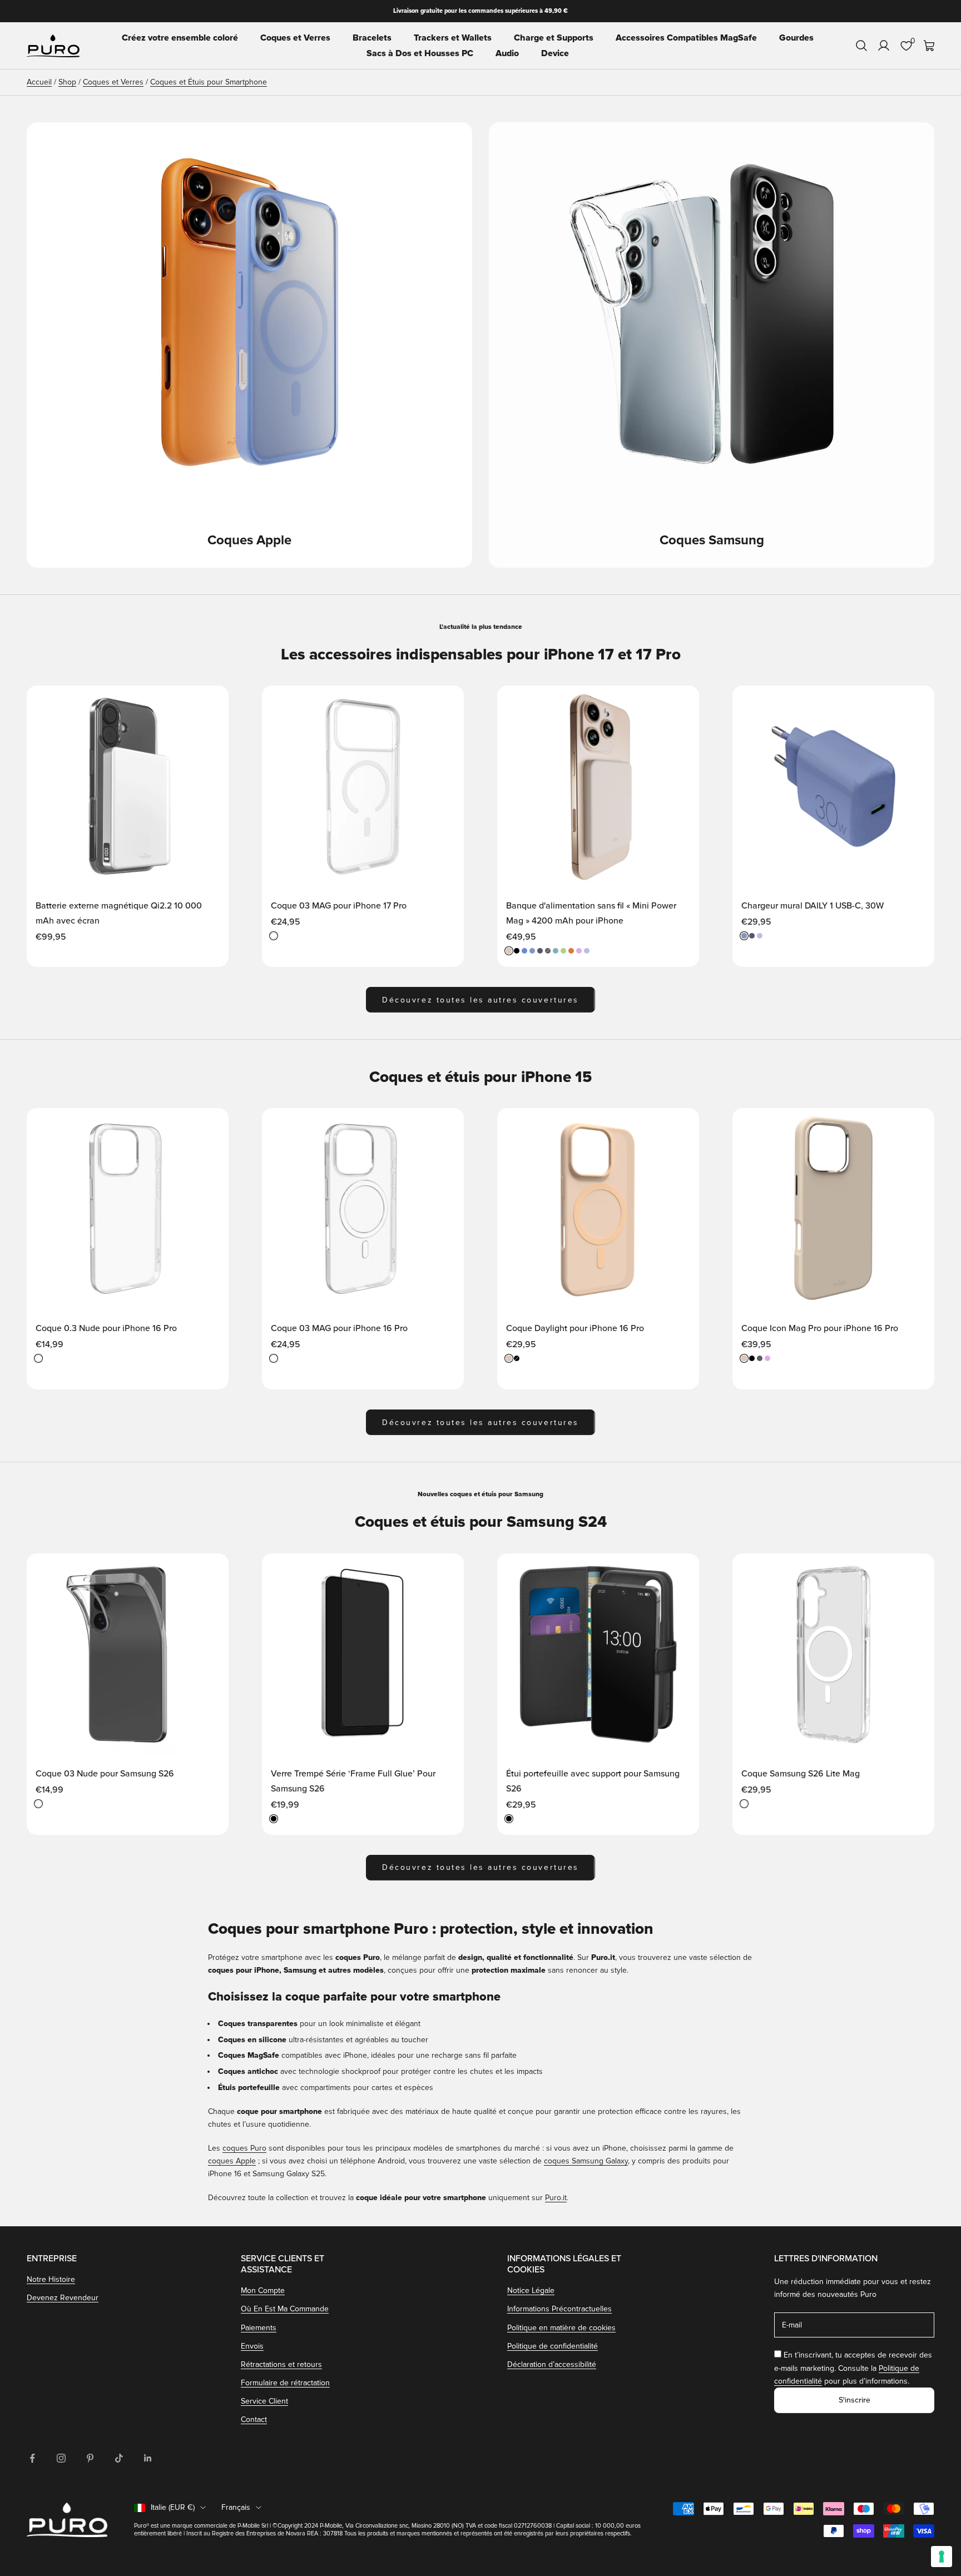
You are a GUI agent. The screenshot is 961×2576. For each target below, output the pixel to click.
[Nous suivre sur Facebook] (32, 2458)
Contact (254, 2419)
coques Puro (244, 2148)
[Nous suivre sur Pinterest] (90, 2458)
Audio (507, 53)
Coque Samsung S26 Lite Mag (801, 1774)
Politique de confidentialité (553, 2346)
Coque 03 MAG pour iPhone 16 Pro (339, 1328)
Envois (252, 2346)
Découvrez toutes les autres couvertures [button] (480, 1000)
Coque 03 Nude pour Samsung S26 (105, 1774)
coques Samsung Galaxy (586, 2161)
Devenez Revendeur (63, 2298)
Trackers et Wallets (453, 38)
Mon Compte (263, 2290)
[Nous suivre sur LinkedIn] (148, 2458)
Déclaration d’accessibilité (552, 2364)
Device (555, 53)
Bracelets (372, 38)
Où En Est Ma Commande (285, 2309)
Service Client (264, 2401)
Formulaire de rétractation (285, 2383)
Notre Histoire (51, 2279)
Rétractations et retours (281, 2364)
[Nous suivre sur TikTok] (119, 2458)
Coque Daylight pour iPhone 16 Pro (575, 1328)
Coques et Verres (295, 38)
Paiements (259, 2328)
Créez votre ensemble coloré (180, 38)
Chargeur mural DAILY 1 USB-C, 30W (813, 906)
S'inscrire (855, 2400)
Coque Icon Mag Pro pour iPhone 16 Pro (820, 1328)
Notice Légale (531, 2290)
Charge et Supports (554, 38)
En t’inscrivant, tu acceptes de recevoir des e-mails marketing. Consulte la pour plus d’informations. (853, 2368)
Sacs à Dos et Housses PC (420, 53)
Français (236, 2507)
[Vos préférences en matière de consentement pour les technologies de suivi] (942, 2557)
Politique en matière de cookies (561, 2328)
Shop (67, 82)
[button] (209, 704)
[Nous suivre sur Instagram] (61, 2458)
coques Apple (232, 2161)
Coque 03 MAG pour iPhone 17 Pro (339, 906)
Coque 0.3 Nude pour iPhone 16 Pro (106, 1328)
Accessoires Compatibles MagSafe (686, 38)
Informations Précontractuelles (559, 2309)
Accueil (39, 82)
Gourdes (796, 38)
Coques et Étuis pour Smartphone (209, 82)
